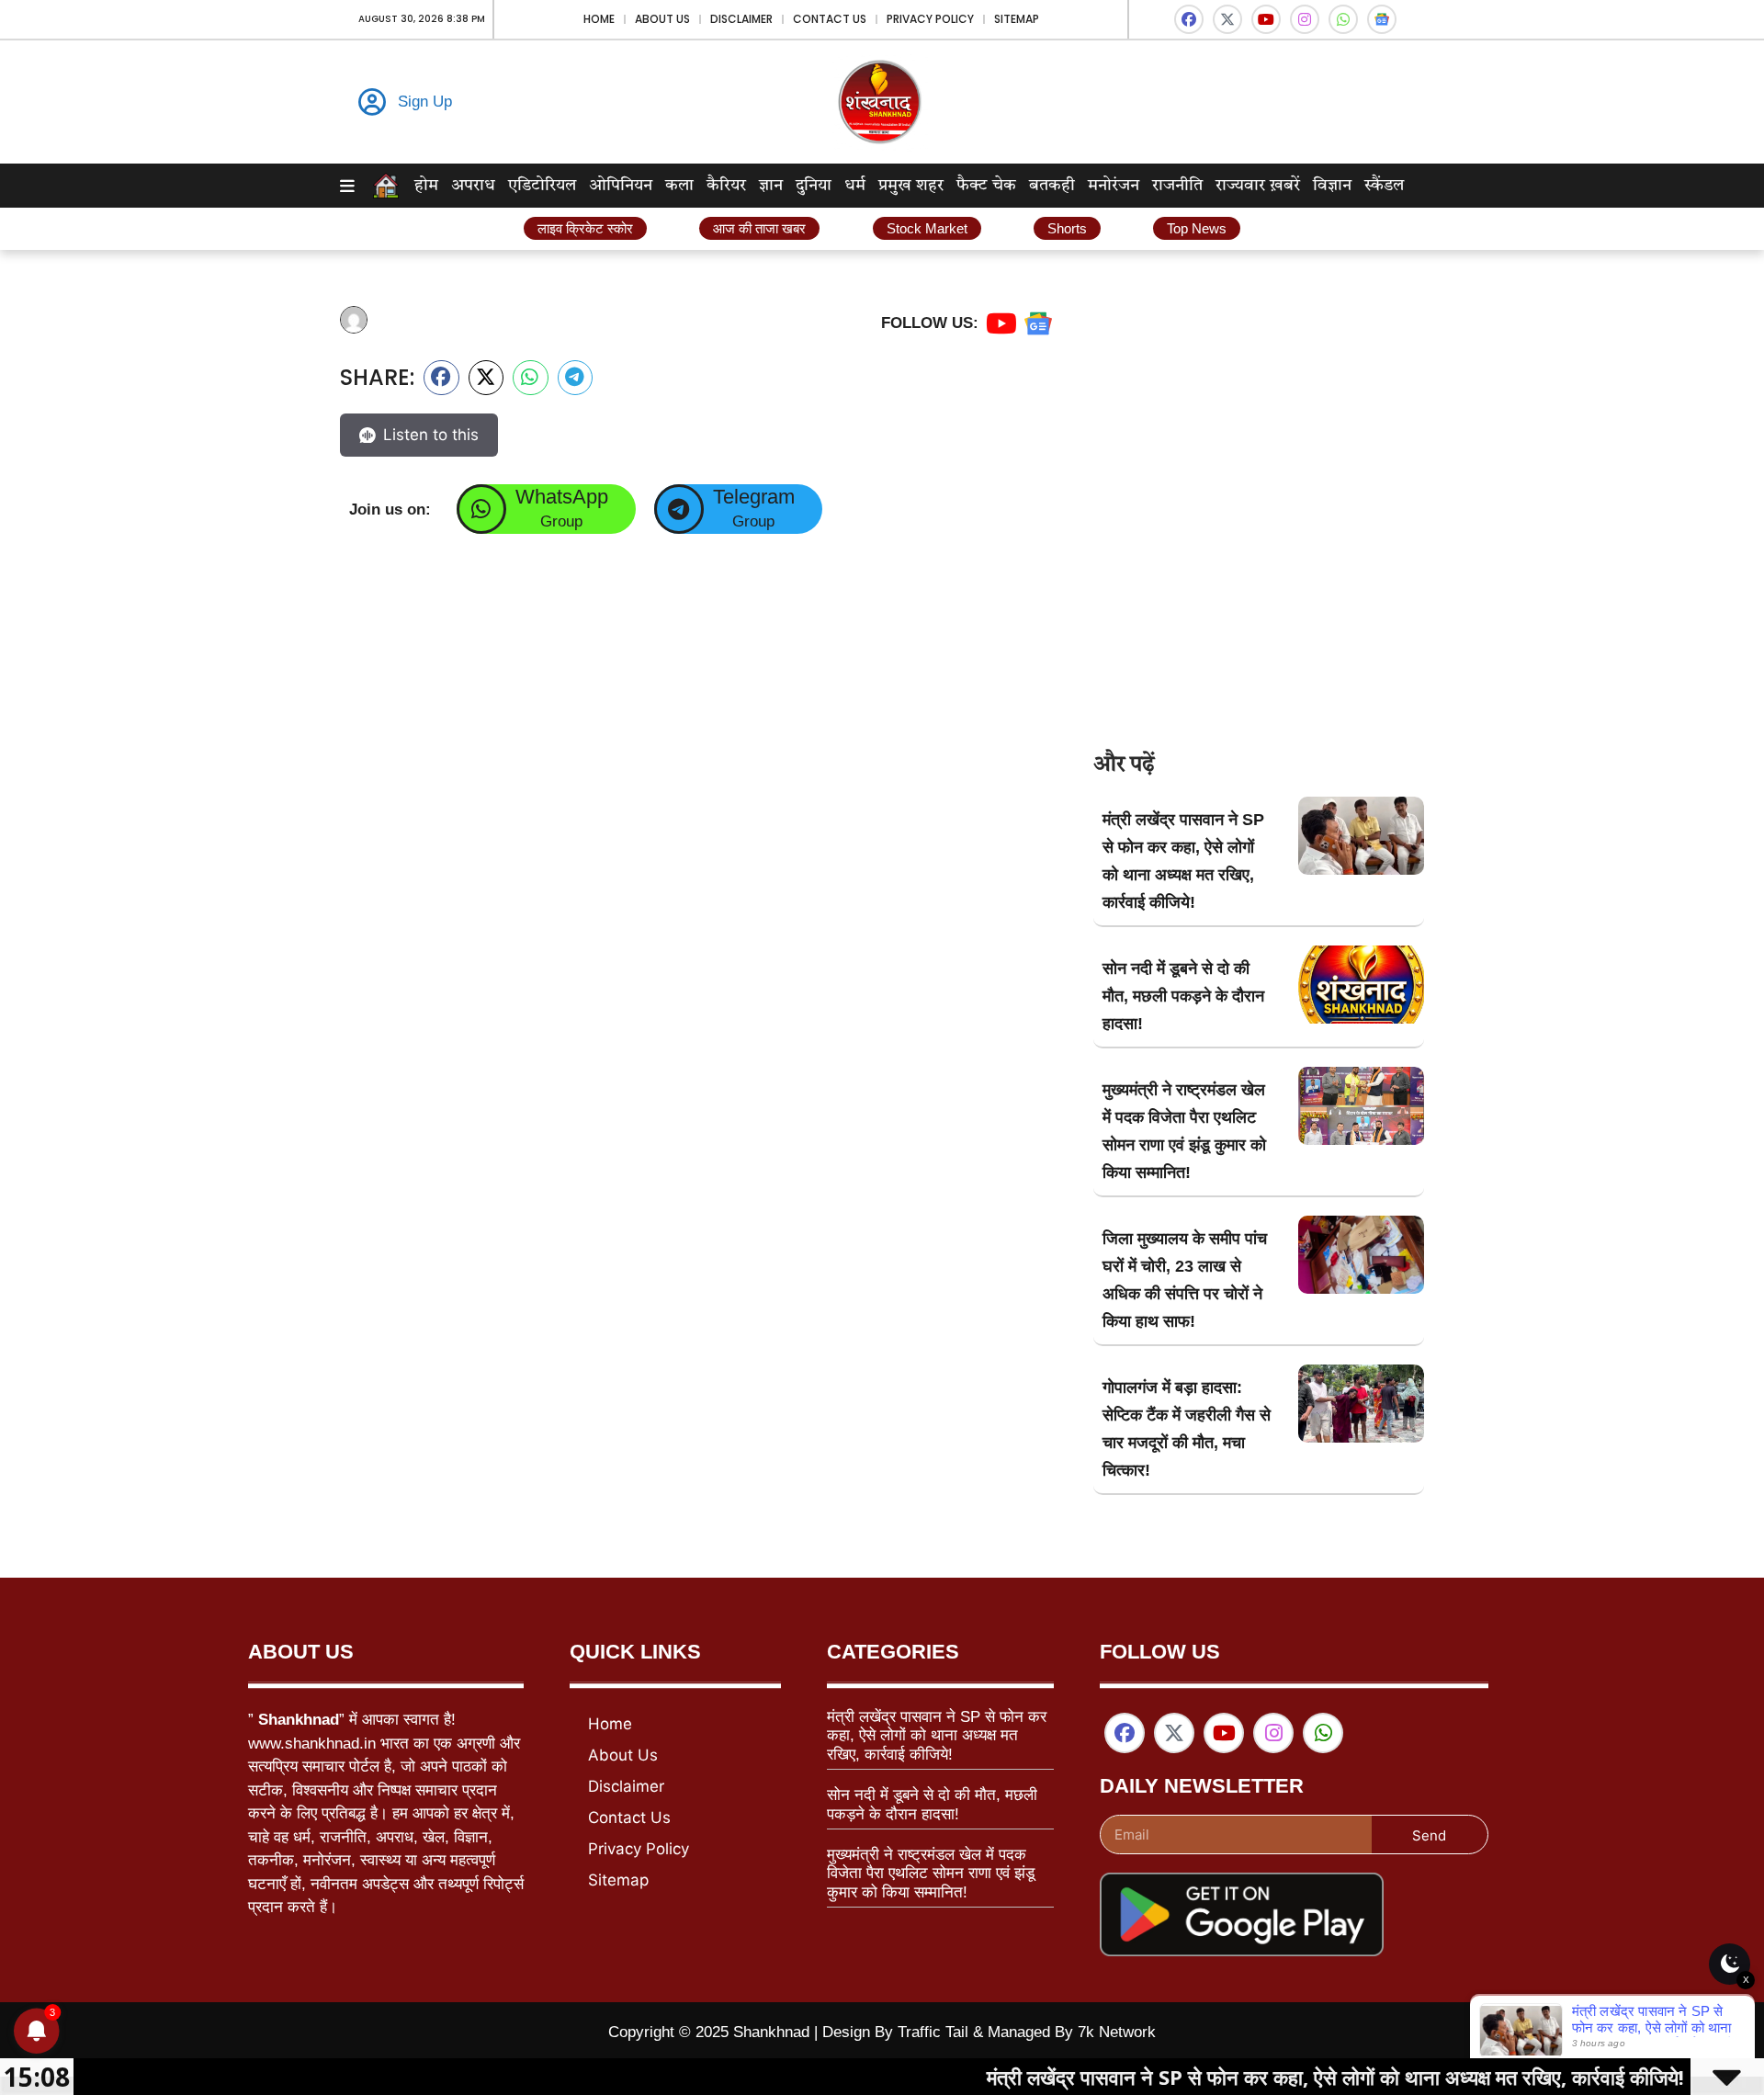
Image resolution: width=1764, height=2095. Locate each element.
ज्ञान (771, 186)
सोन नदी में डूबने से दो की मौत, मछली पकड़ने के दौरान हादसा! (1183, 996)
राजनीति (1177, 186)
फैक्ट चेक (986, 186)
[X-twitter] (1227, 19)
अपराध (473, 186)
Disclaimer (741, 19)
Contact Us (830, 19)
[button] (441, 378)
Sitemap (1017, 19)
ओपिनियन (621, 186)
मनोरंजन (1114, 186)
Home (599, 19)
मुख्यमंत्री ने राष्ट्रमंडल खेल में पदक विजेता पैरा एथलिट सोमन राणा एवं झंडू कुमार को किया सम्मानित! (931, 1874)
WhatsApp (562, 497)
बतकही (1052, 186)
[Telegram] (679, 509)
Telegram (754, 497)
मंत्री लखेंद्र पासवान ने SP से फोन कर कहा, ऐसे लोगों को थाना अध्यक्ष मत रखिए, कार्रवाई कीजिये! (937, 1736)
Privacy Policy (930, 19)
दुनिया (814, 186)
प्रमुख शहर (911, 186)
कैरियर (726, 186)
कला (679, 186)
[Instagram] (1305, 19)
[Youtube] (1266, 19)
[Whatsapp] (1343, 19)
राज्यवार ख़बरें (1258, 186)
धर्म (855, 186)
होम (426, 186)
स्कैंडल (1384, 186)
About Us (662, 19)
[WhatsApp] (481, 509)
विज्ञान (1332, 186)
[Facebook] (1189, 19)
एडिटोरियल (542, 186)
